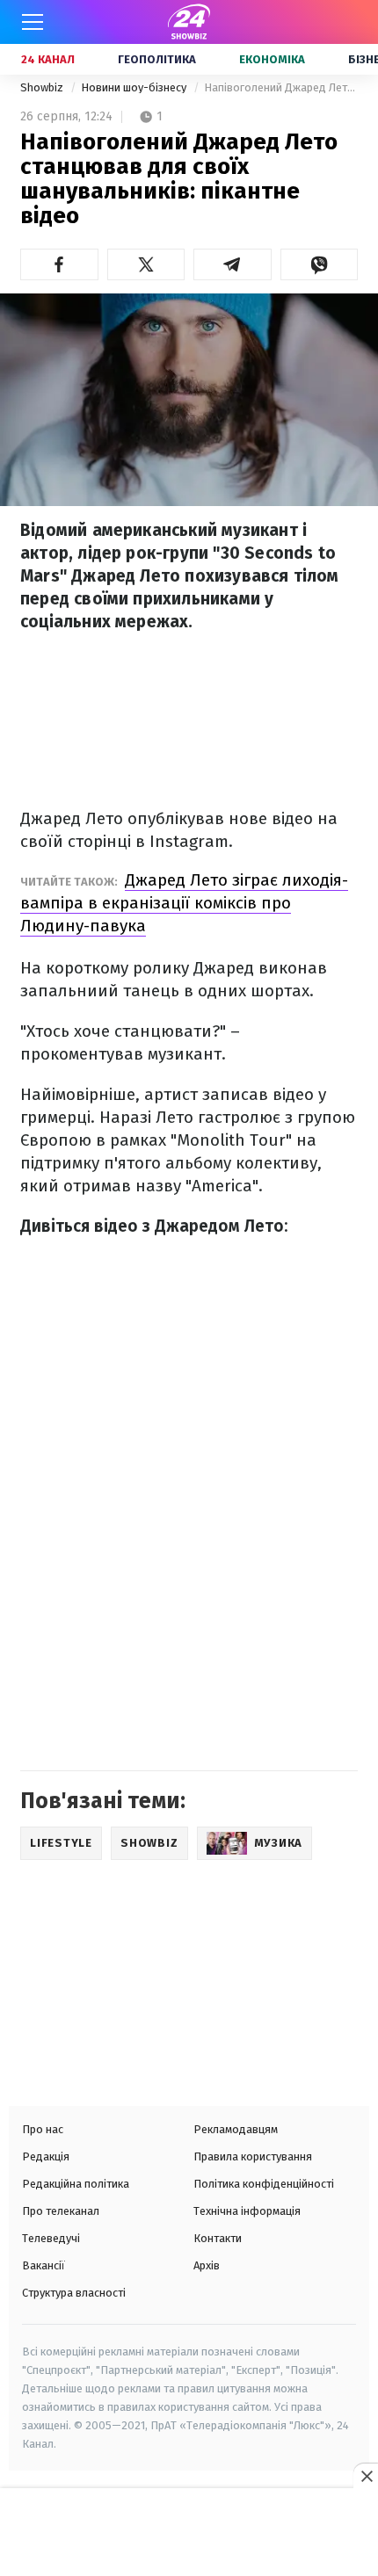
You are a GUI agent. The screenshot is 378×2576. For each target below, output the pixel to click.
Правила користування (253, 2156)
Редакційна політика (76, 2184)
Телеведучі (51, 2238)
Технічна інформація (247, 2211)
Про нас (43, 2129)
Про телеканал (61, 2211)
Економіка (272, 59)
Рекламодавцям (236, 2129)
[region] (189, 2534)
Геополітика (157, 59)
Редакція (46, 2156)
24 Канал (48, 59)
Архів (207, 2265)
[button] (59, 264)
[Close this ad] (366, 2476)
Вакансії (44, 2265)
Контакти (218, 2238)
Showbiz (43, 87)
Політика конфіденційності (264, 2184)
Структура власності (74, 2293)
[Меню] (33, 22)
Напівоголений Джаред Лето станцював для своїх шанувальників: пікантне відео (281, 87)
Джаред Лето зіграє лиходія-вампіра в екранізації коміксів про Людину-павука (184, 903)
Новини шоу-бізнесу (135, 87)
